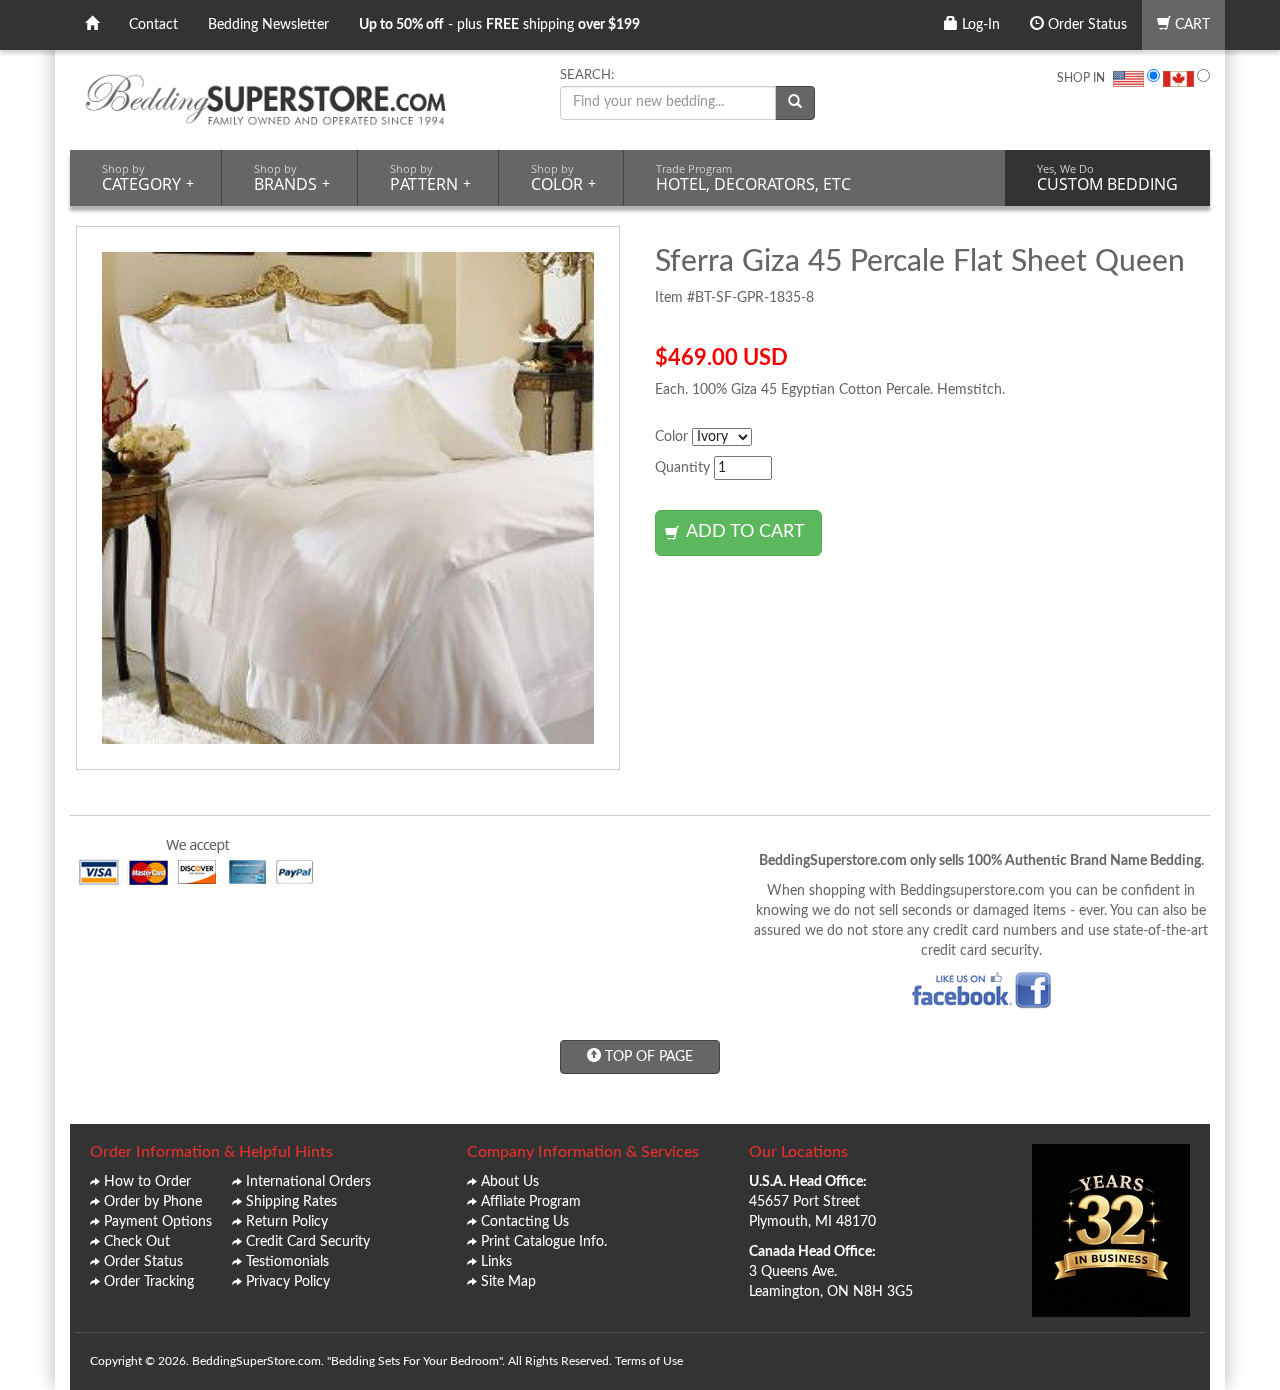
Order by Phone (153, 1202)
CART (1190, 25)
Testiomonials (287, 1262)
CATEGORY (148, 178)
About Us (510, 1182)
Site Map (508, 1282)
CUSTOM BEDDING (1107, 178)
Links (496, 1262)
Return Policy (287, 1222)
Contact (153, 25)
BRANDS (292, 178)
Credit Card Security (308, 1242)
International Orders (308, 1182)
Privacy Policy (288, 1282)
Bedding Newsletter (268, 25)
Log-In (979, 25)
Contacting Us (525, 1222)
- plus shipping (499, 25)
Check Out (137, 1242)
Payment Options (158, 1222)
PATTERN (430, 178)
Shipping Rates (291, 1202)
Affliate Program (531, 1202)
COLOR (563, 178)
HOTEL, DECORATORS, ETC (753, 178)
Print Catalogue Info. (544, 1242)
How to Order (147, 1182)
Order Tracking (149, 1282)
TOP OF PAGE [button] (647, 1057)
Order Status (1085, 25)
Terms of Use (649, 1361)
